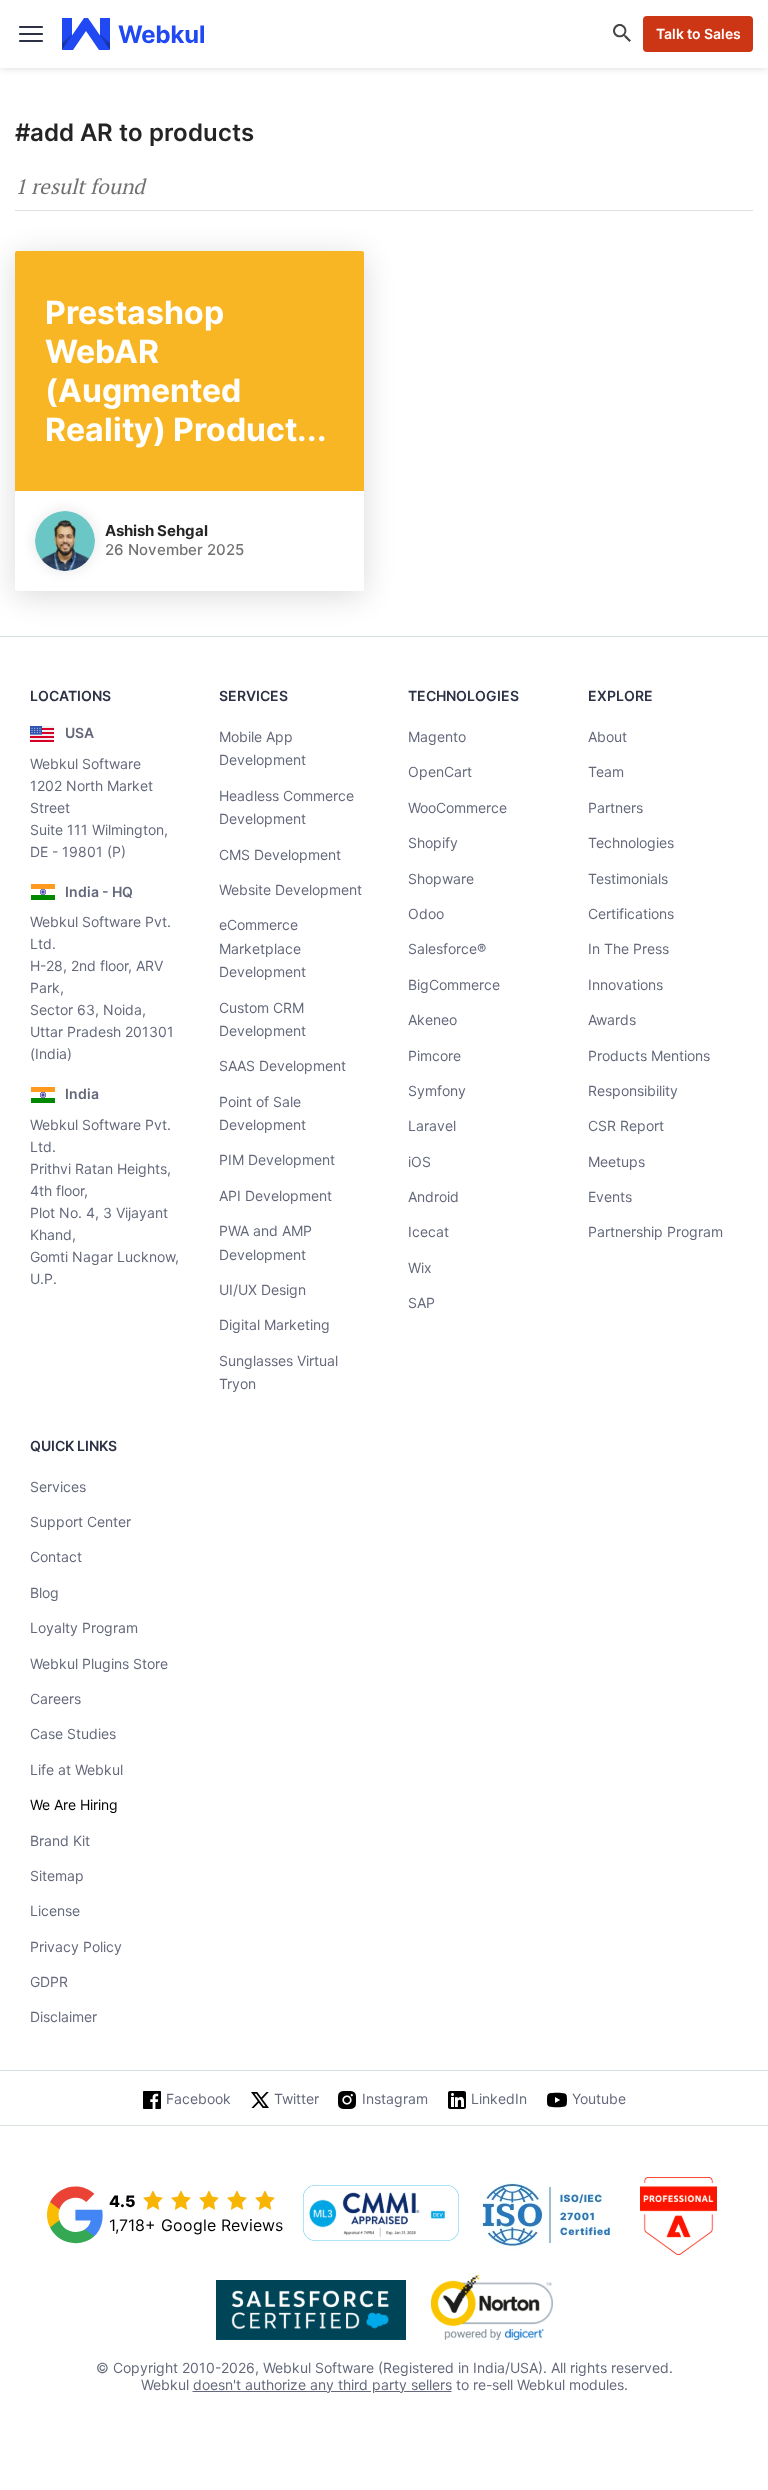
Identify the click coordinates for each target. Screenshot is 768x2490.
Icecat (428, 1231)
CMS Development (280, 854)
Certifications (631, 913)
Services (58, 1486)
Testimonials (628, 878)
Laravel (432, 1125)
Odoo (426, 913)
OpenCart (440, 771)
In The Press (628, 948)
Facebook (198, 2098)
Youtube (599, 2098)
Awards (612, 1019)
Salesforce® (447, 948)
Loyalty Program (84, 1627)
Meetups (616, 1161)
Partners (615, 807)
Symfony (437, 1090)
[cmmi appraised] (381, 2215)
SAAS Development (282, 1065)
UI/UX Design (262, 1289)
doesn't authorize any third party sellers (322, 2384)
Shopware (441, 878)
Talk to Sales (698, 33)
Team (606, 771)
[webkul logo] (133, 34)
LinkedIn (499, 2098)
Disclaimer (63, 2016)
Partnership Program (655, 1231)
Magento (437, 736)
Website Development (290, 889)
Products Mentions (649, 1055)
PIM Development (277, 1159)
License (55, 1910)
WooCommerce (457, 807)
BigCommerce (454, 984)
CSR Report (626, 1125)
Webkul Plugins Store (99, 1663)
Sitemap (57, 1875)
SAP (421, 1302)
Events (610, 1196)
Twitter (296, 2098)
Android (433, 1196)
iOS (419, 1161)
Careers (55, 1698)
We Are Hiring (74, 1804)
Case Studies (73, 1733)
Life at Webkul (76, 1769)
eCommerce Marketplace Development (262, 948)
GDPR (49, 1981)
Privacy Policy (76, 1946)
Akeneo (432, 1019)
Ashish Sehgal (156, 530)
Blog (44, 1592)
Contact (56, 1556)
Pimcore (434, 1055)
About (607, 736)
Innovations (625, 984)
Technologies (631, 842)
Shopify (433, 842)
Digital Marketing (274, 1324)
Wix (420, 1267)
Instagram (395, 2098)
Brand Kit (60, 1840)
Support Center (80, 1521)
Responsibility (633, 1090)
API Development (275, 1195)
